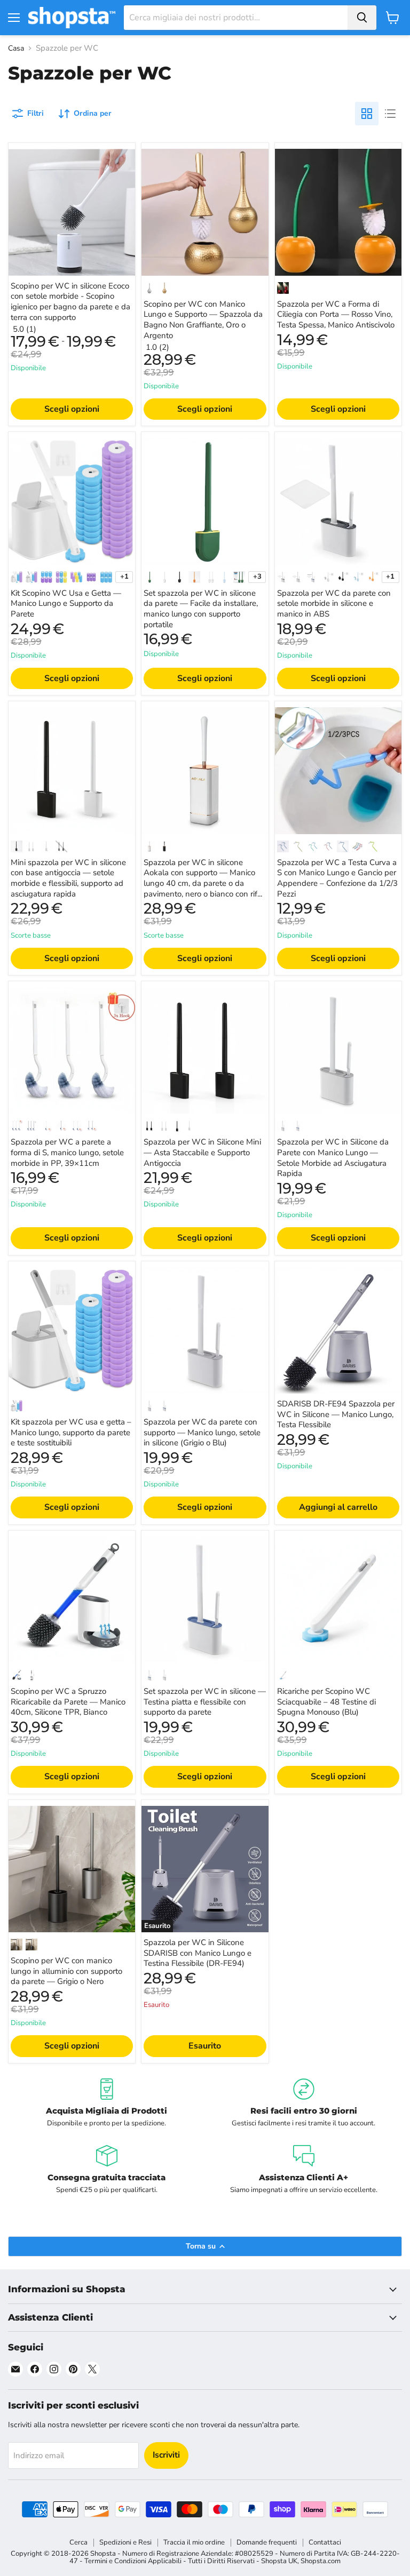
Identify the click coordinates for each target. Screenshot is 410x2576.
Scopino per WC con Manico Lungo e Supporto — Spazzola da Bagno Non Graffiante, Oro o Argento (203, 320)
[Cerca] (362, 18)
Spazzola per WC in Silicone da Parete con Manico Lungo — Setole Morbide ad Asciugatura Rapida (333, 1158)
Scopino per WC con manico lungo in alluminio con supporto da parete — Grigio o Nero (66, 1971)
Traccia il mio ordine (194, 2542)
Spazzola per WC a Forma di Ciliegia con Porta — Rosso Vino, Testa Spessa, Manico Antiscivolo (336, 314)
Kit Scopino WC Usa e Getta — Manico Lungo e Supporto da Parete (66, 603)
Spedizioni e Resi (125, 2542)
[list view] (390, 114)
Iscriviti (166, 2455)
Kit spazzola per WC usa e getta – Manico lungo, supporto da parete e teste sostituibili (71, 1432)
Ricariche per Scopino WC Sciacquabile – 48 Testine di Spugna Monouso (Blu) (326, 1702)
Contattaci (325, 2542)
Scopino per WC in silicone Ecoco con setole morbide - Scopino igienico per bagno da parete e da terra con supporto (70, 302)
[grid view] (367, 114)
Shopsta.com (321, 2561)
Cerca (78, 2542)
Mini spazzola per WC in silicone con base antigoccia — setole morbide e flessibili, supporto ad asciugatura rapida (68, 878)
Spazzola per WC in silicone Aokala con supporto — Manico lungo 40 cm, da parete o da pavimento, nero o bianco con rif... (203, 878)
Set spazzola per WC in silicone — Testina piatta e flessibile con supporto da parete (205, 1702)
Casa (16, 49)
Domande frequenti (267, 2542)
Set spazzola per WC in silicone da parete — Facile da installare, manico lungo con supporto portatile (201, 609)
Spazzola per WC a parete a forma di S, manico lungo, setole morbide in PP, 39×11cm (67, 1152)
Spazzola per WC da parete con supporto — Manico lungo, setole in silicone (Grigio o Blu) (202, 1432)
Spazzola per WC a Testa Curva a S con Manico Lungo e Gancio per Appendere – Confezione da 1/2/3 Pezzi (337, 878)
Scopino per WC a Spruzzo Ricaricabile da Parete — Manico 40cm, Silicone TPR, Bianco (68, 1702)
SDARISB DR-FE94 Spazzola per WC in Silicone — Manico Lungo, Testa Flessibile (336, 1414)
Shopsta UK (279, 2561)
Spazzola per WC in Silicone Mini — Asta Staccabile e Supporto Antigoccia (202, 1152)
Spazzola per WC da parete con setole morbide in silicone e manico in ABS (334, 603)
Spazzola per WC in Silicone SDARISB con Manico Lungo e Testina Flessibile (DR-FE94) (198, 1953)
